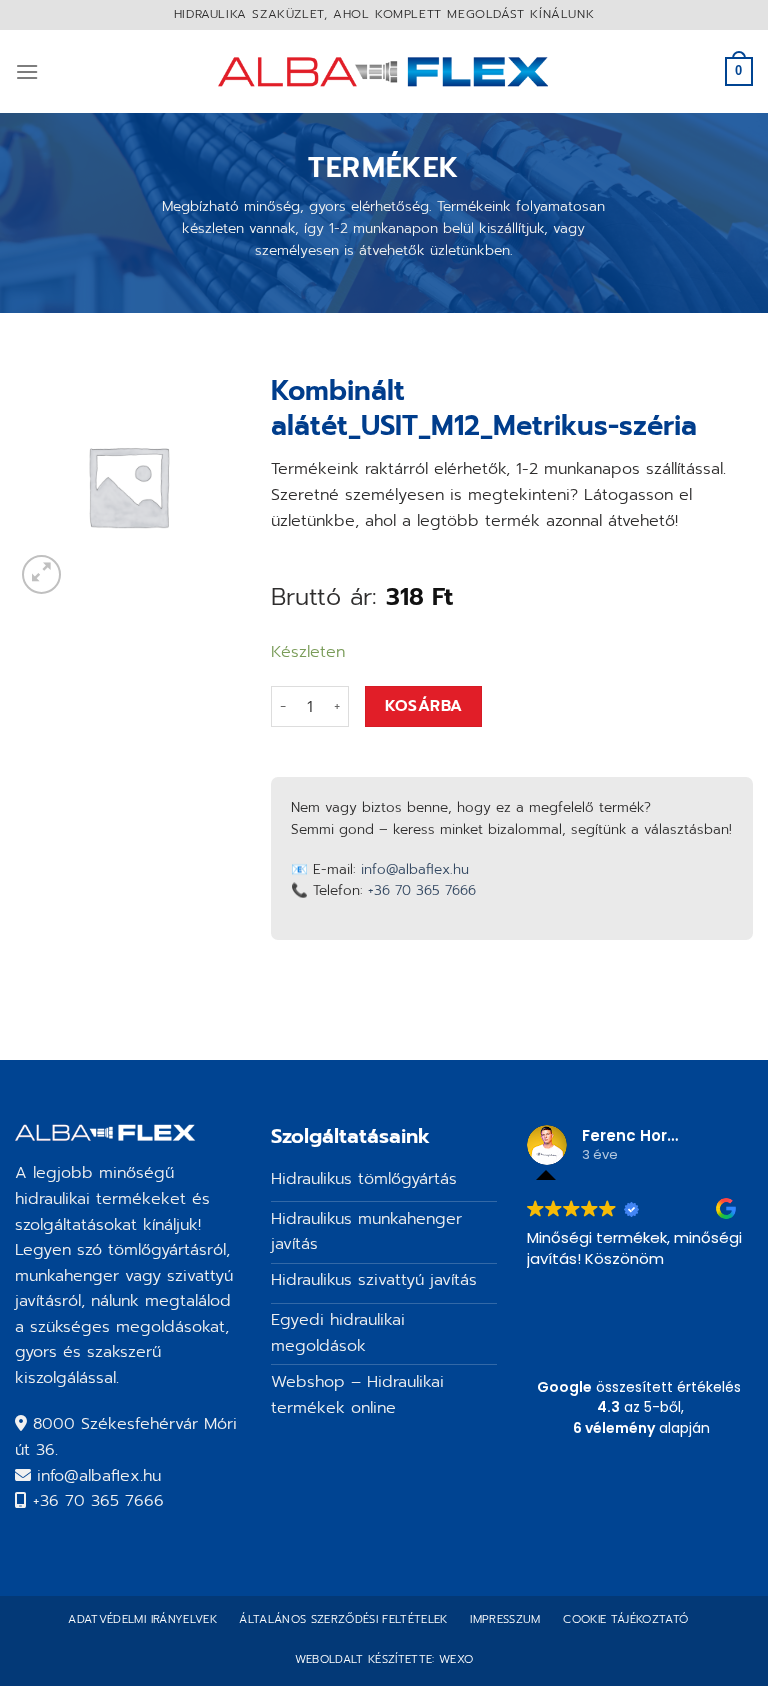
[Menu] (27, 71)
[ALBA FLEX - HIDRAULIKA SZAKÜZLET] (384, 71)
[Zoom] (41, 574)
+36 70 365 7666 (422, 890)
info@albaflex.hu (415, 869)
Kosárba (424, 706)
